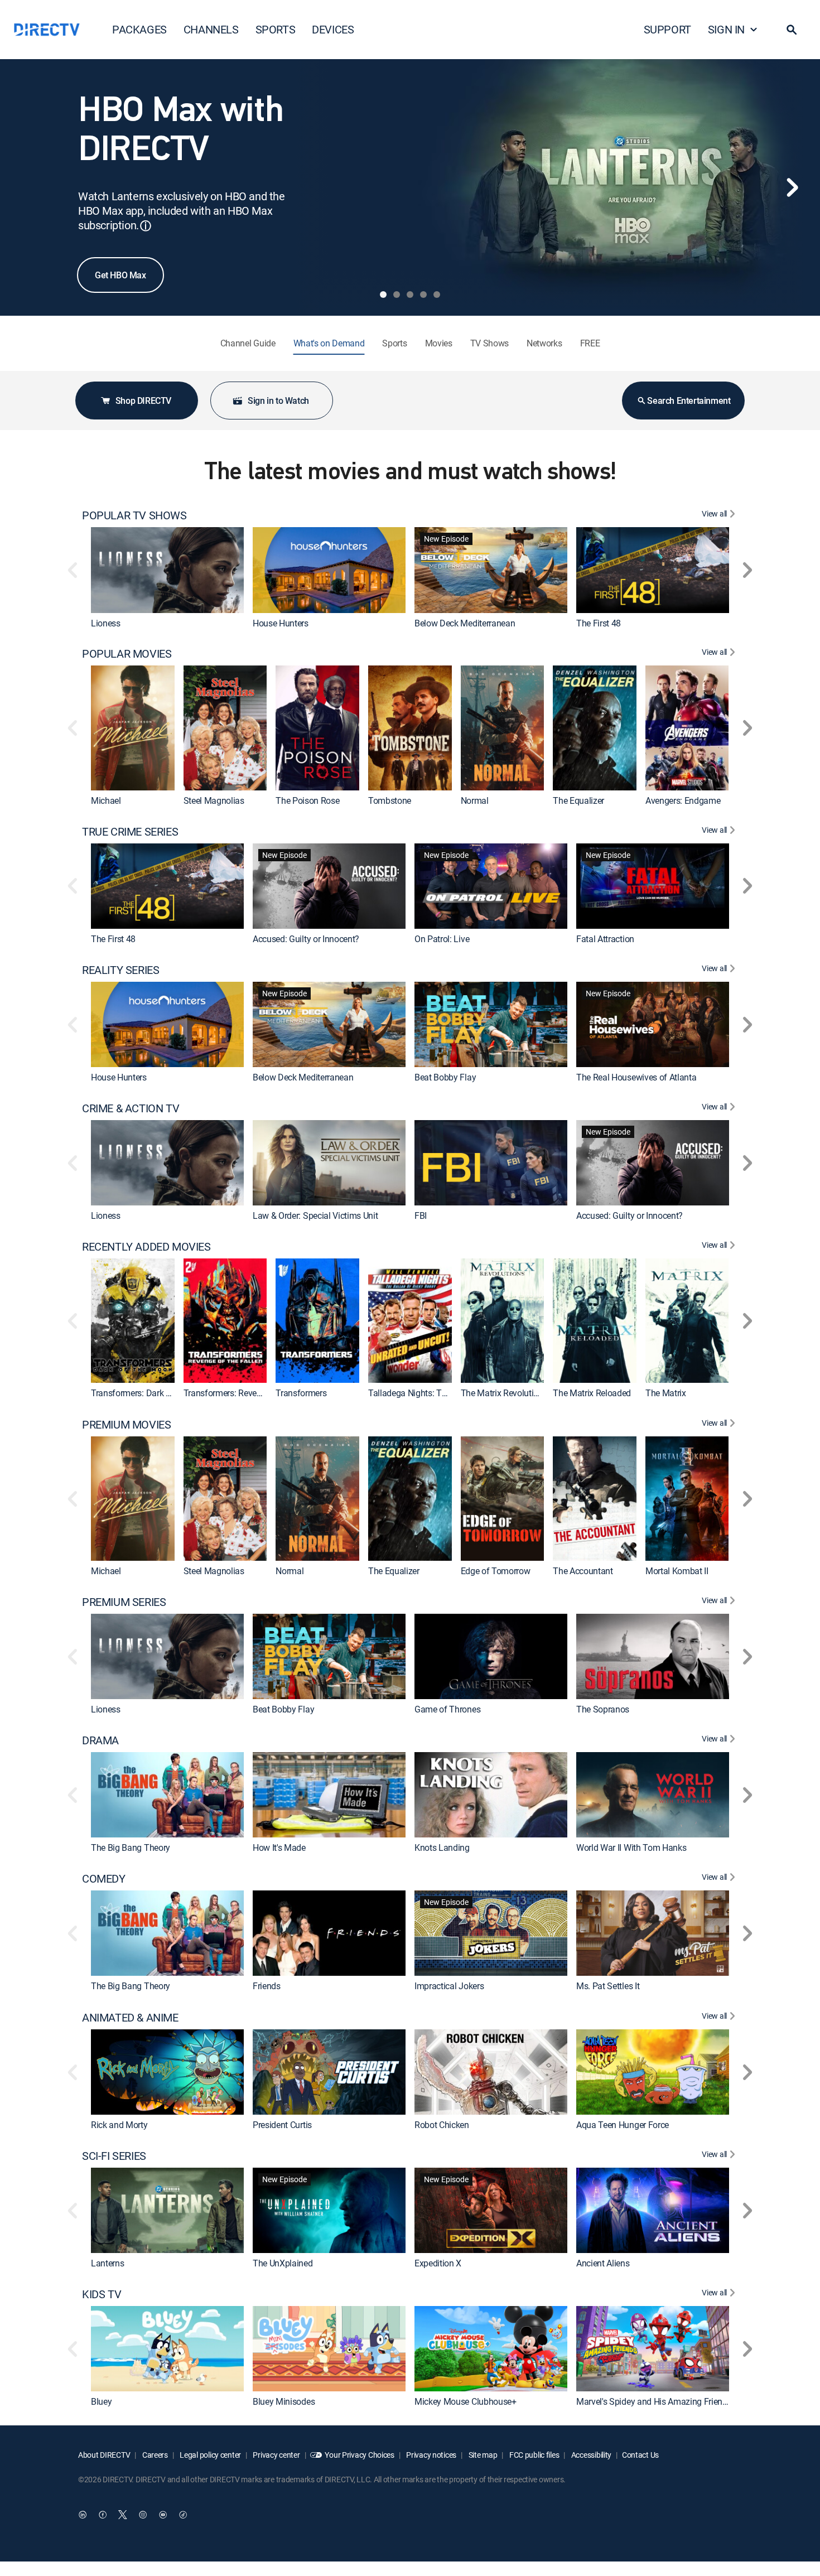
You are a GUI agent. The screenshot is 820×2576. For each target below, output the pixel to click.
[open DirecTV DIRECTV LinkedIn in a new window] (83, 2515)
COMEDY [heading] (104, 1879)
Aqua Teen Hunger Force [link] (623, 2125)
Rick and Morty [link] (119, 2125)
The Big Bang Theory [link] (131, 1848)
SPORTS (276, 29)
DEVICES (333, 29)
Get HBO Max (120, 275)
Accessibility (590, 2455)
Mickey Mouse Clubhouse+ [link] (466, 2402)
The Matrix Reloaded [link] (592, 1393)
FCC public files (533, 2455)
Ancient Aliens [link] (603, 2263)
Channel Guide (248, 343)
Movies (439, 343)
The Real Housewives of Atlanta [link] (636, 1077)
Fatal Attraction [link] (605, 939)
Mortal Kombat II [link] (677, 1571)
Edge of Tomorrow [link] (496, 1571)
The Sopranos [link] (603, 1709)
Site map (482, 2455)
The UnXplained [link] (283, 2263)
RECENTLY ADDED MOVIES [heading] (146, 1247)
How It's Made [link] (279, 1848)
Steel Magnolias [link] (214, 800)
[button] (792, 30)
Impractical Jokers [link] (449, 1986)
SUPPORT (667, 29)
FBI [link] (421, 1216)
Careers (154, 2455)
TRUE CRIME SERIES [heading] (130, 832)
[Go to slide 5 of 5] (437, 295)
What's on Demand (329, 343)
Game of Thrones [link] (447, 1709)
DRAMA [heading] (100, 1740)
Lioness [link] (106, 623)
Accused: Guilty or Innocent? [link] (306, 939)
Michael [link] (106, 800)
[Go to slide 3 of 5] (410, 295)
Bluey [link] (101, 2402)
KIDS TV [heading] (102, 2294)
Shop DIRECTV (143, 401)
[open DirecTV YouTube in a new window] (163, 2515)
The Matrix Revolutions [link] (504, 1393)
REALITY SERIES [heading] (120, 970)
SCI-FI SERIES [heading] (114, 2156)
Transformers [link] (301, 1393)
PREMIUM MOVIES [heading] (126, 1425)
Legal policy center (210, 2455)
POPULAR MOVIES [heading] (127, 654)
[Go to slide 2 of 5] (397, 295)
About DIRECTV (104, 2455)
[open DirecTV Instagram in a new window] (143, 2515)
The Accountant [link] (583, 1571)
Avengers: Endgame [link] (683, 800)
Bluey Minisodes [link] (284, 2402)
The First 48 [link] (599, 623)
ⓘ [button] (146, 226)
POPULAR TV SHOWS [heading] (134, 515)
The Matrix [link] (666, 1393)
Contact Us (640, 2455)
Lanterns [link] (107, 2263)
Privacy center (276, 2455)
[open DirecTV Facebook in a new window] (103, 2515)
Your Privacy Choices (359, 2455)
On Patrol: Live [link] (442, 939)
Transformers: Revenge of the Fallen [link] (252, 1393)
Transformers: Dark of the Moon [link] (151, 1393)
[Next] (792, 187)
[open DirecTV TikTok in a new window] (183, 2515)
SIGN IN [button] (726, 29)
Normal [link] (475, 800)
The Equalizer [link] (578, 800)
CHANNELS (211, 29)
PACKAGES (139, 29)
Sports (394, 343)
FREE (590, 343)
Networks (544, 343)
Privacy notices (431, 2455)
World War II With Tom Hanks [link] (631, 1848)
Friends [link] (267, 1986)
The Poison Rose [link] (307, 800)
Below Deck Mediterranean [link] (465, 623)
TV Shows (489, 343)
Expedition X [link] (438, 2263)
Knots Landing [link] (442, 1848)
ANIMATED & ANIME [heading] (130, 2018)
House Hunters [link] (281, 623)
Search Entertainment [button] (689, 401)
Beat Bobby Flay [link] (445, 1077)
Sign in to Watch (278, 401)
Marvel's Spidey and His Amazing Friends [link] (654, 2402)
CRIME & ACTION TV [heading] (131, 1108)
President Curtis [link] (282, 2125)
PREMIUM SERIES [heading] (124, 1602)
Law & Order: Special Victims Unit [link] (315, 1216)
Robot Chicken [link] (442, 2125)
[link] (167, 570)
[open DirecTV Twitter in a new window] (123, 2515)
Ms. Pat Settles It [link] (608, 1986)
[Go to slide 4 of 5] (423, 295)
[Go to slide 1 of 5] (383, 295)
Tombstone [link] (390, 800)
